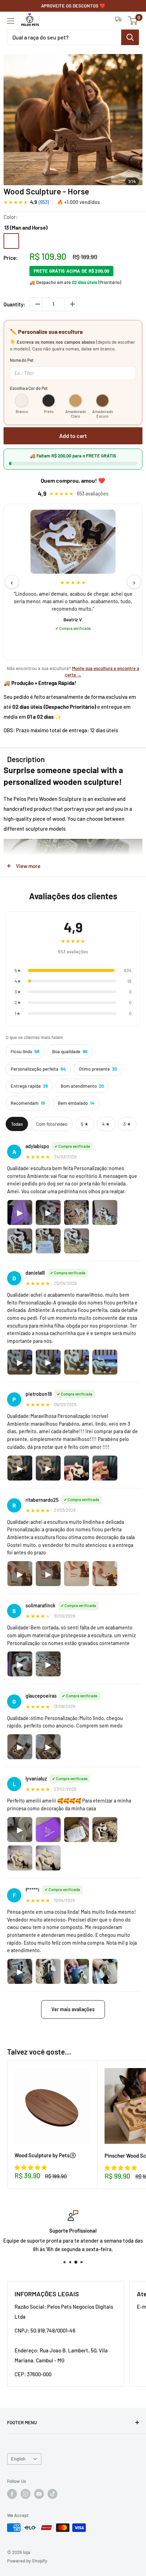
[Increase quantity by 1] (71, 304)
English (18, 2459)
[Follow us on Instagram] (26, 2494)
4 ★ (106, 1124)
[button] (31, 2167)
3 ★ (127, 1124)
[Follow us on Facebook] (12, 2494)
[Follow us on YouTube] (39, 2494)
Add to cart (73, 436)
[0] (133, 21)
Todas (17, 1124)
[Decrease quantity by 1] (36, 304)
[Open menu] (11, 21)
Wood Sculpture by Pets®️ (45, 2155)
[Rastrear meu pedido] (118, 21)
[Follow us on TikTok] (52, 2494)
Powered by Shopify (27, 2561)
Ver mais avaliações (73, 2009)
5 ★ (85, 1124)
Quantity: (14, 304)
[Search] (130, 37)
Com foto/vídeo (52, 1124)
